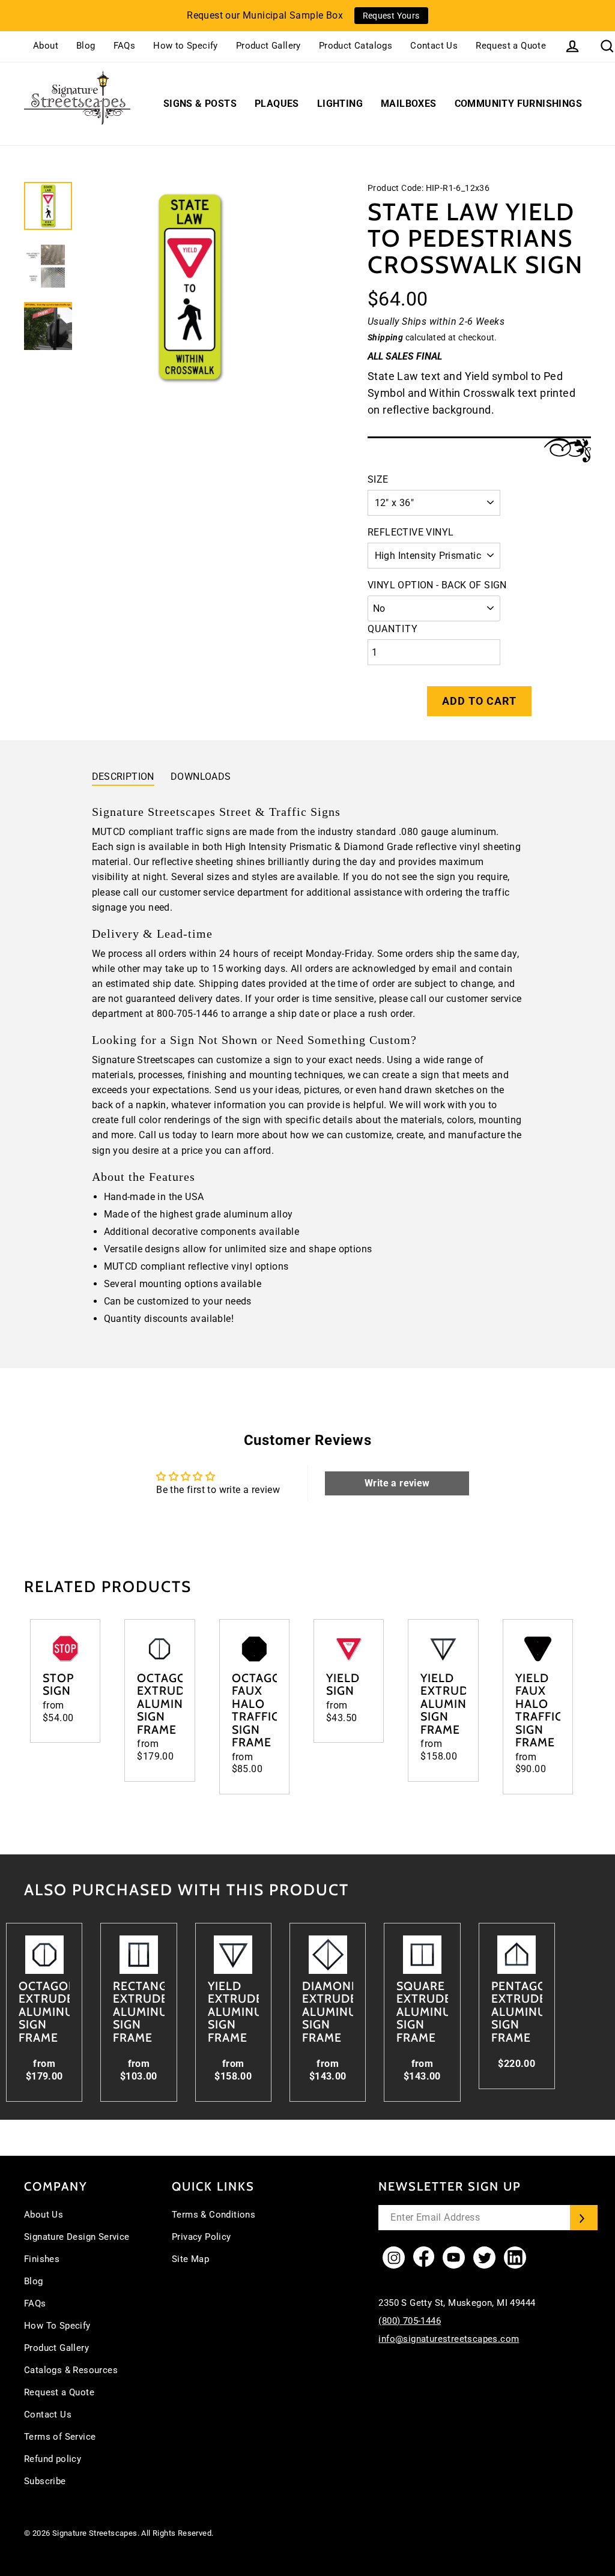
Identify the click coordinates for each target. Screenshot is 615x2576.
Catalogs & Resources (71, 2370)
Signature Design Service (77, 2237)
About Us (44, 2215)
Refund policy (53, 2459)
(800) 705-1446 (410, 2321)
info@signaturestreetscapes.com (449, 2339)
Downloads (201, 777)
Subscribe (45, 2481)
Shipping (385, 337)
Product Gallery (268, 46)
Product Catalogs (356, 46)
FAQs (125, 46)
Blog (86, 46)
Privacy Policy (201, 2237)
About (46, 46)
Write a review (397, 1483)
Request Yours (391, 16)
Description (123, 777)
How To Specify (57, 2326)
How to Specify (186, 46)
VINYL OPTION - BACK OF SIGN (437, 585)
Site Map (190, 2259)
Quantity (393, 629)
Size (378, 479)
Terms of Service (60, 2437)
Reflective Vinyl (411, 532)
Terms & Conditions (214, 2215)
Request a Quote (511, 46)
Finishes (42, 2259)
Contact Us (434, 46)
